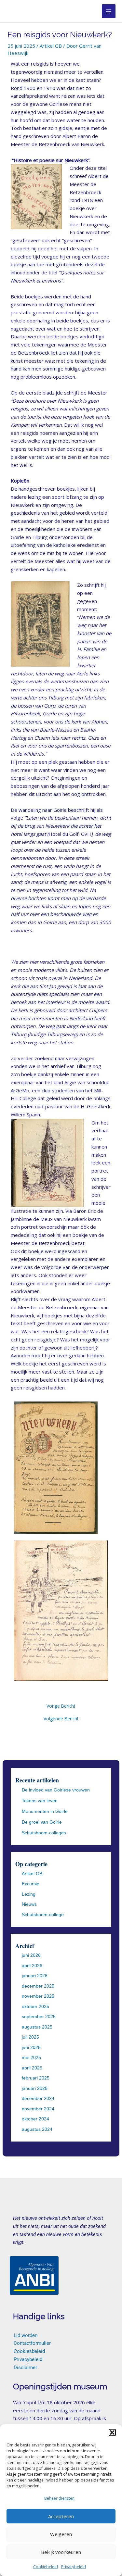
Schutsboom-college (43, 1915)
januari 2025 (35, 2088)
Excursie (31, 1884)
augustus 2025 (37, 2027)
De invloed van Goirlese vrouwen (56, 1790)
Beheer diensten (59, 2498)
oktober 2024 (35, 2119)
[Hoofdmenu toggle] (109, 11)
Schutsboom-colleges (44, 1833)
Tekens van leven (40, 1801)
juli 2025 (30, 2037)
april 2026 (32, 1966)
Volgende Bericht (61, 1719)
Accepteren (61, 2516)
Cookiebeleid (46, 2567)
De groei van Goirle (42, 1822)
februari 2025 (36, 2078)
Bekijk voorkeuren (61, 2552)
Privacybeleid (74, 2567)
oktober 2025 (35, 2006)
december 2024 (38, 2098)
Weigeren (61, 2534)
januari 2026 (35, 1976)
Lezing (29, 1894)
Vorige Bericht (61, 1706)
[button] (112, 2432)
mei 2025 (31, 2057)
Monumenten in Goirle (45, 1811)
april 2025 (32, 2068)
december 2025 (38, 1986)
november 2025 (38, 1996)
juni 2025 (31, 2047)
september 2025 (39, 2017)
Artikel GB (51, 46)
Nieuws (29, 1904)
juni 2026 (31, 1955)
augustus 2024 (37, 2129)
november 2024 (38, 2109)
